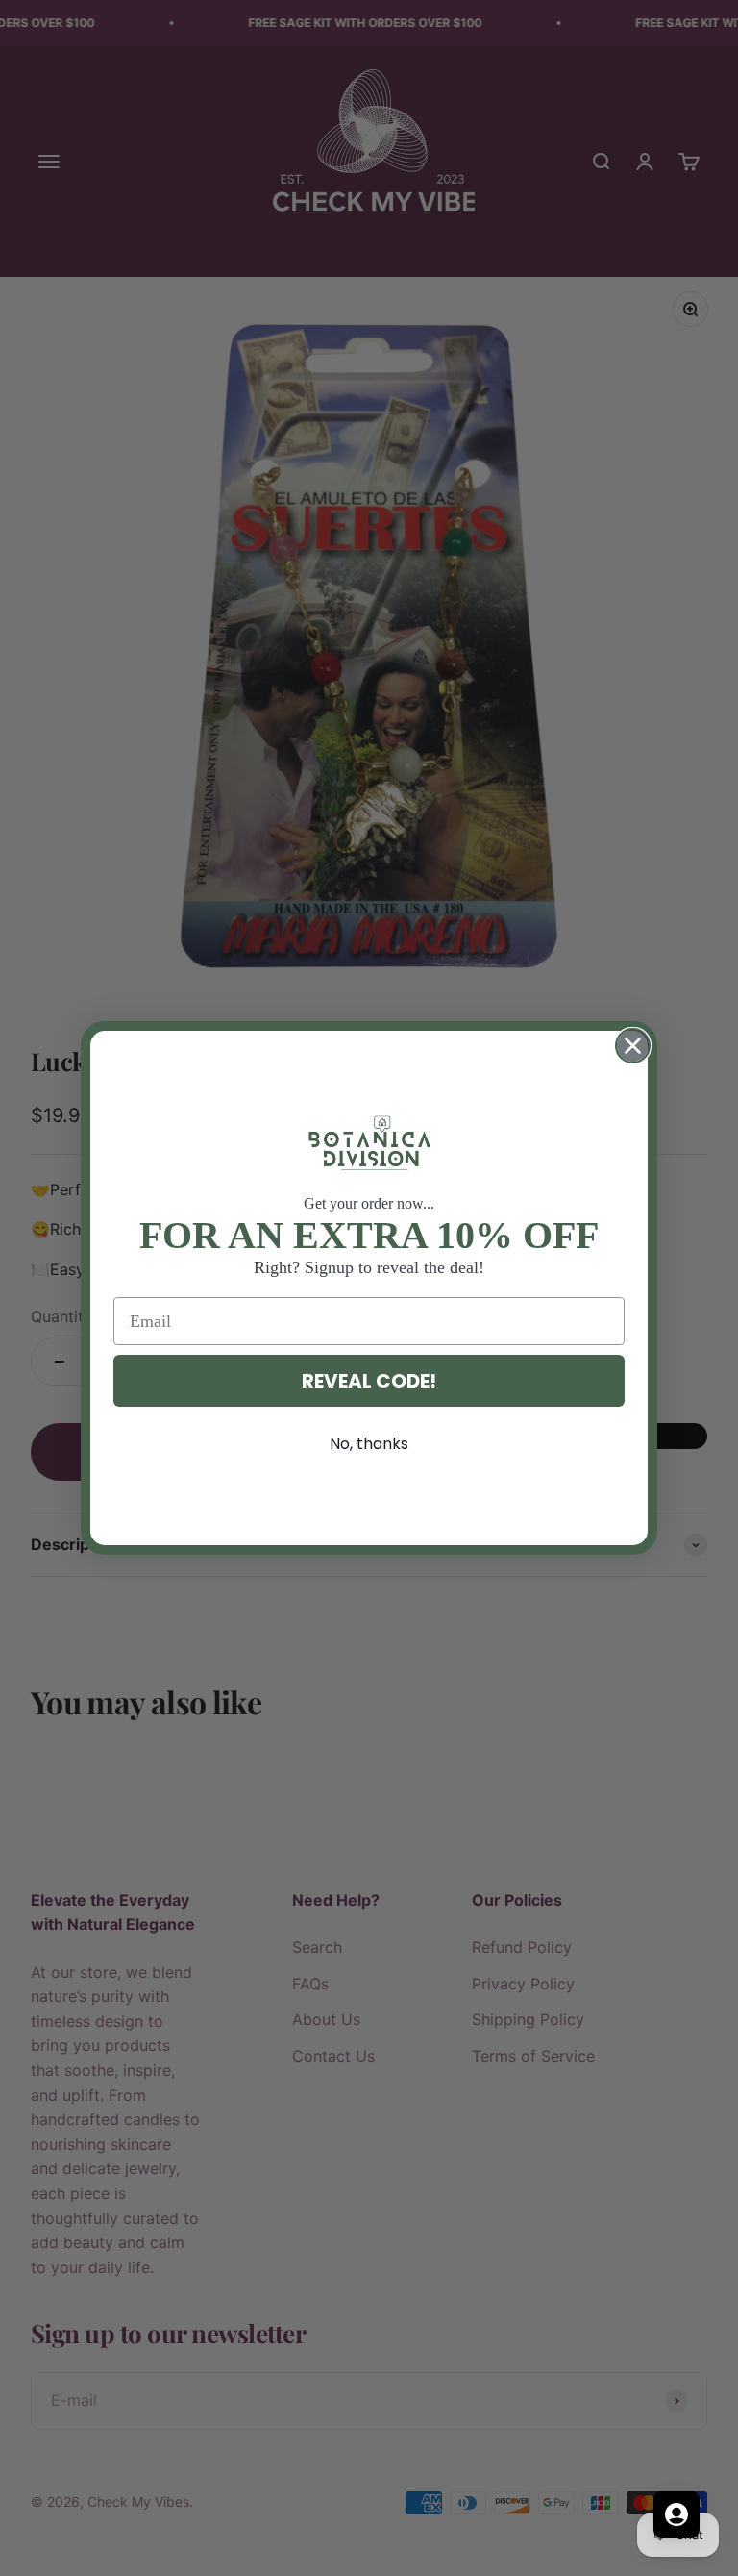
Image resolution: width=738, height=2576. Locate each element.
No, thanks (369, 1444)
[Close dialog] (633, 1046)
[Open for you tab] (676, 2514)
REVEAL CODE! (369, 1381)
